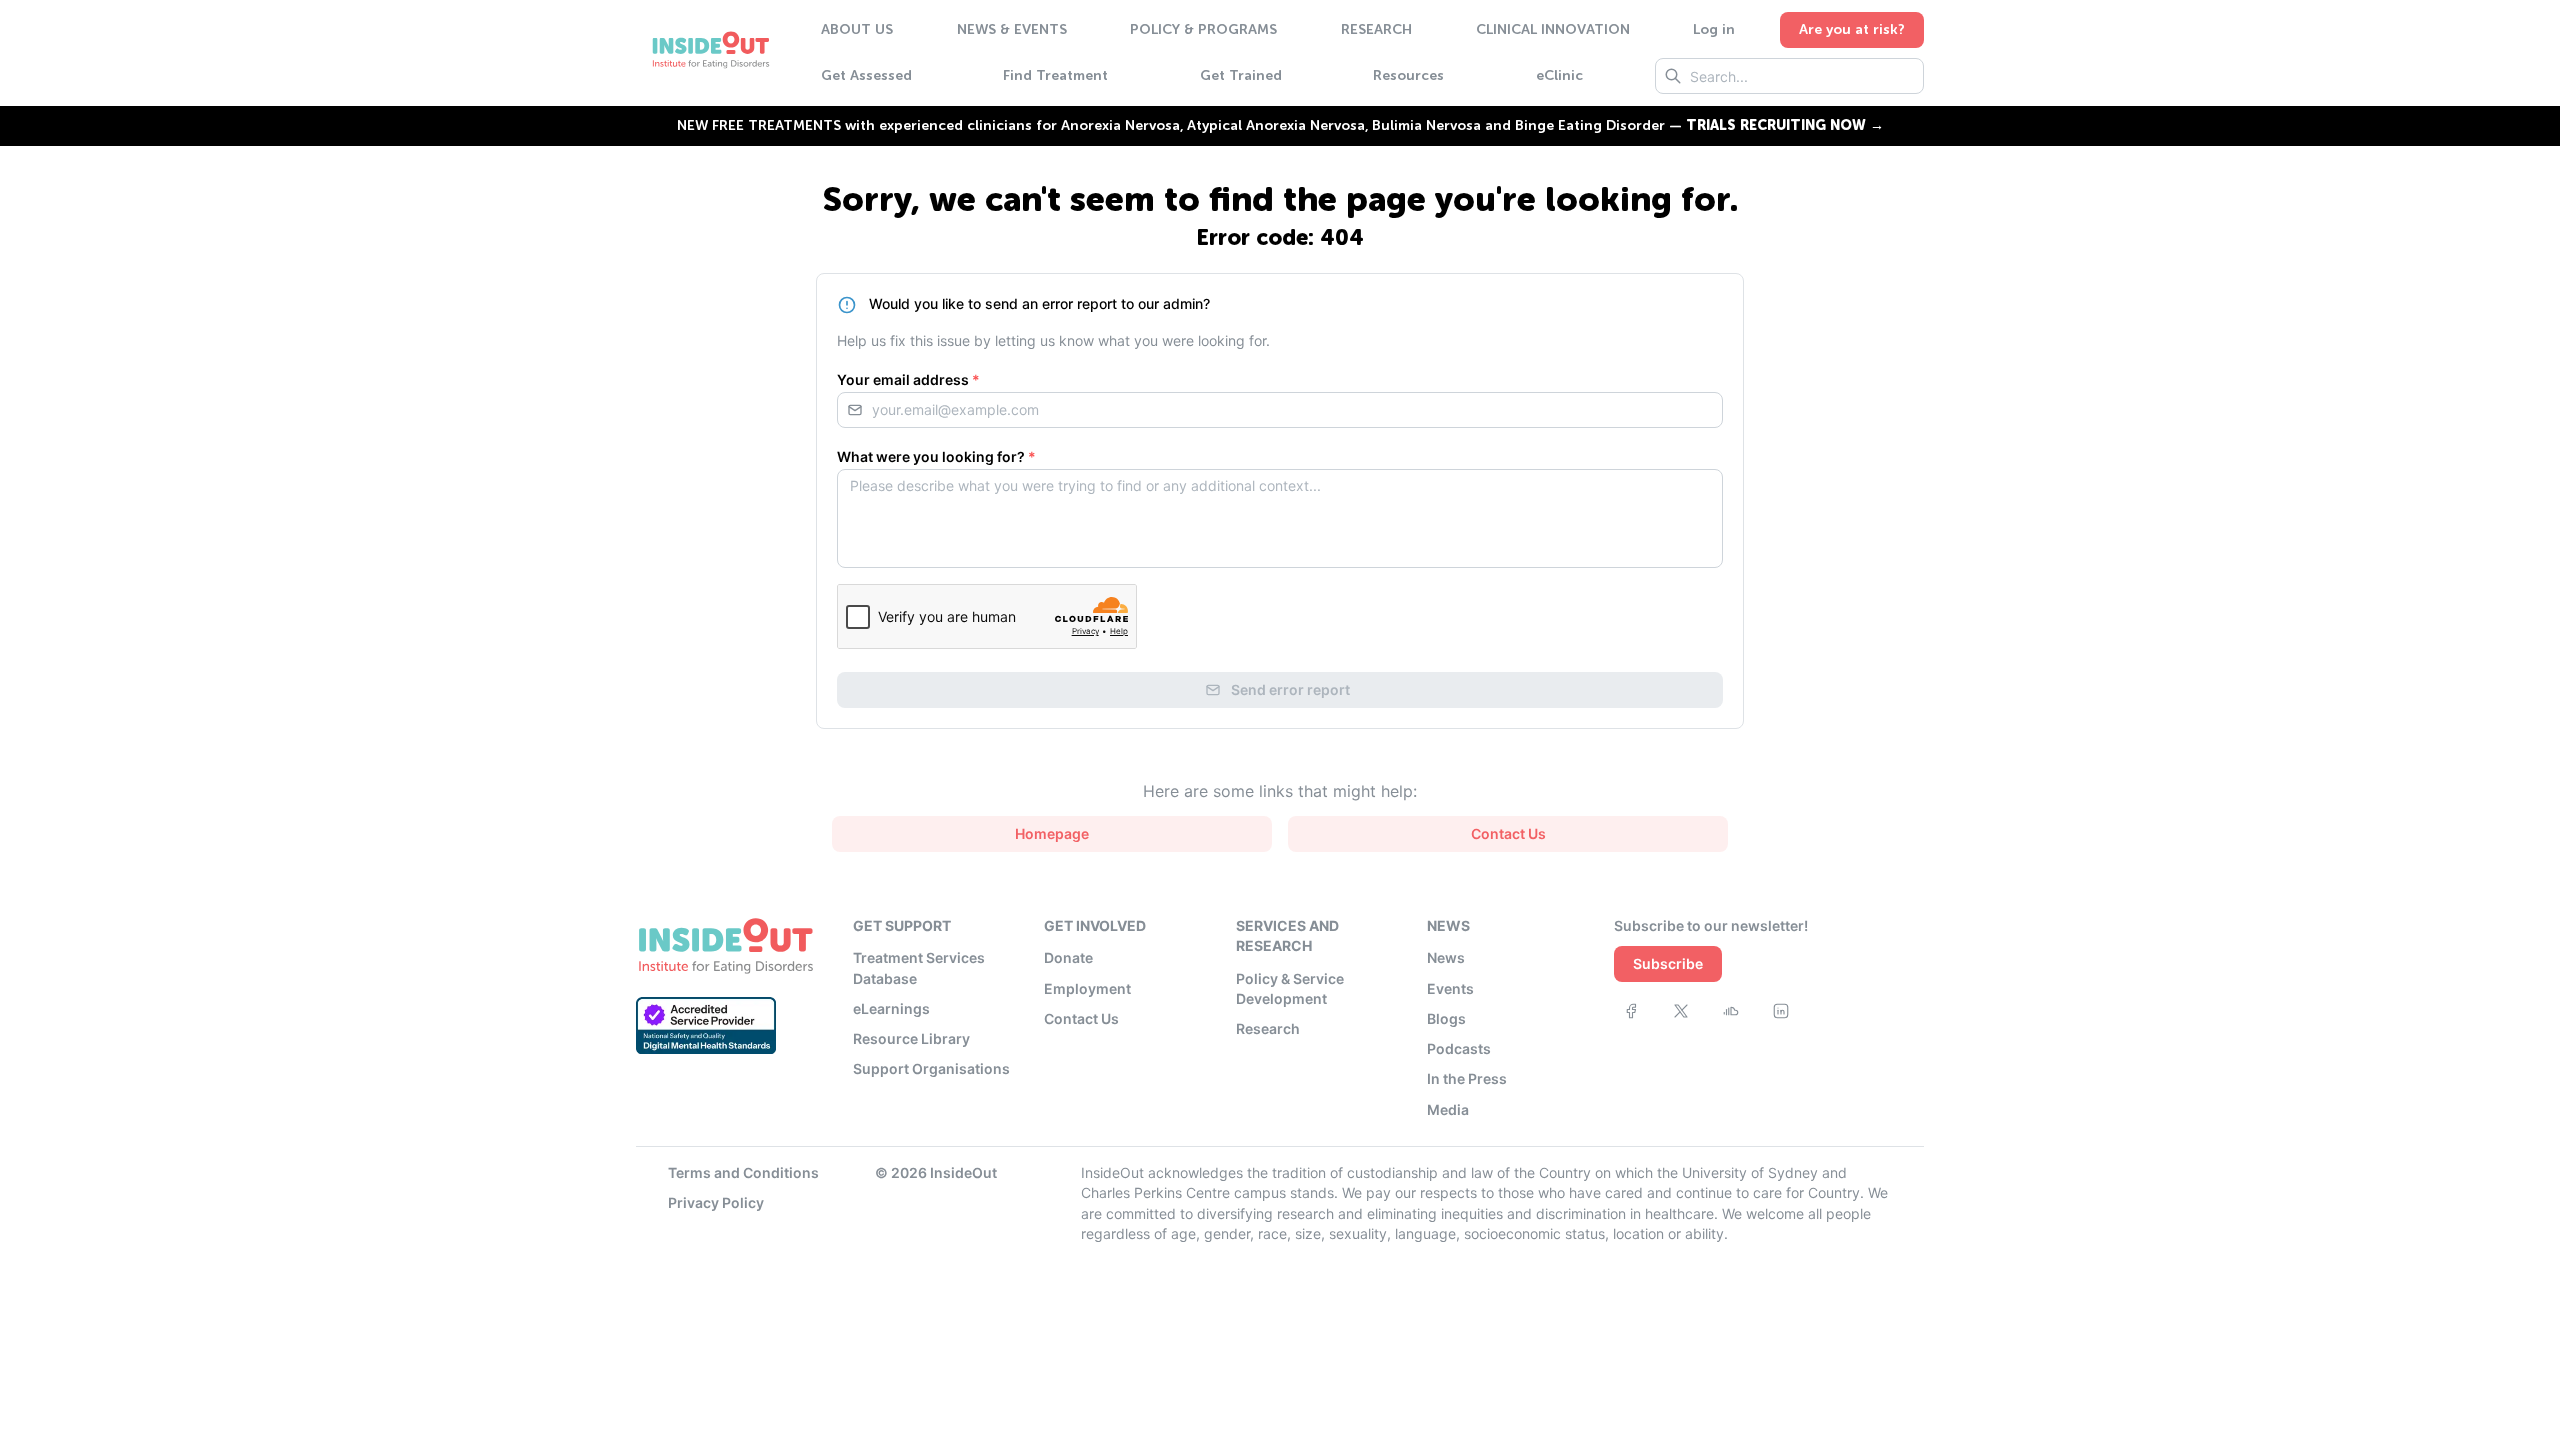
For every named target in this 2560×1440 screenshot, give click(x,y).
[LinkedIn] (1781, 1011)
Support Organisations (931, 1068)
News (1446, 957)
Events (1450, 988)
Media (1448, 1109)
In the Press (1467, 1078)
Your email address (908, 379)
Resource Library (911, 1038)
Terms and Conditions (743, 1172)
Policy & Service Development (1290, 988)
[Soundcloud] (1731, 1011)
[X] (1681, 1011)
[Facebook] (1631, 1011)
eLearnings (891, 1008)
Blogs (1446, 1018)
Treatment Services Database (919, 967)
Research (1268, 1028)
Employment (1087, 988)
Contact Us (1081, 1018)
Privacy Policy (716, 1202)
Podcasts (1459, 1048)
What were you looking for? (936, 456)
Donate (1068, 957)
